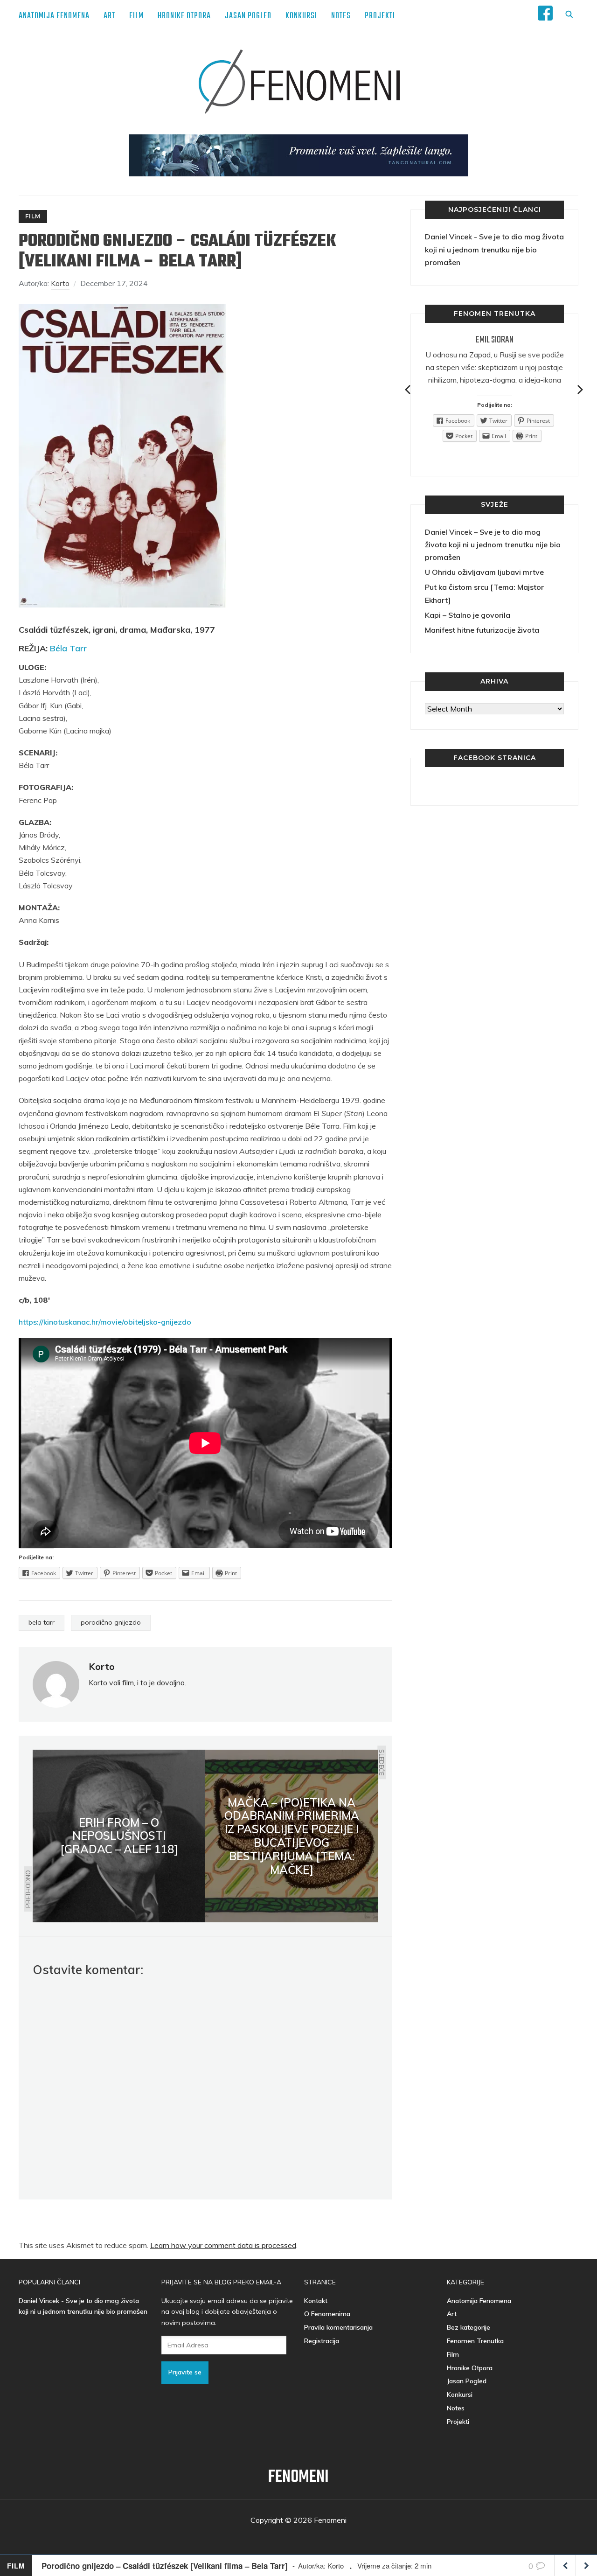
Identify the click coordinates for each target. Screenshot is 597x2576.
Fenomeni (298, 2477)
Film (136, 16)
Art (109, 16)
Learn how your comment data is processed (223, 2245)
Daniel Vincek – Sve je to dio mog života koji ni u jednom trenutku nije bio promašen (493, 545)
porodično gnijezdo (111, 1622)
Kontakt (316, 2301)
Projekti (380, 16)
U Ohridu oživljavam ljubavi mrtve (484, 572)
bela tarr (42, 1622)
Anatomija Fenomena (54, 16)
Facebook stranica (495, 758)
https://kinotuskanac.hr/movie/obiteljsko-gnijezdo (105, 1322)
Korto (60, 283)
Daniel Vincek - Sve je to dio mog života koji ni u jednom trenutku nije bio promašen (494, 249)
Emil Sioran (495, 340)
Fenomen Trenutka (475, 2341)
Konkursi (301, 16)
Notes (341, 16)
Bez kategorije (469, 2327)
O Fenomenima (327, 2314)
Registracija (322, 2341)
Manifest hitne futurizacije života (482, 630)
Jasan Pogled (248, 16)
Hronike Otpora (184, 16)
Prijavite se (185, 2372)
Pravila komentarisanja (338, 2327)
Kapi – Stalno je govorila (468, 615)
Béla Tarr (68, 648)
